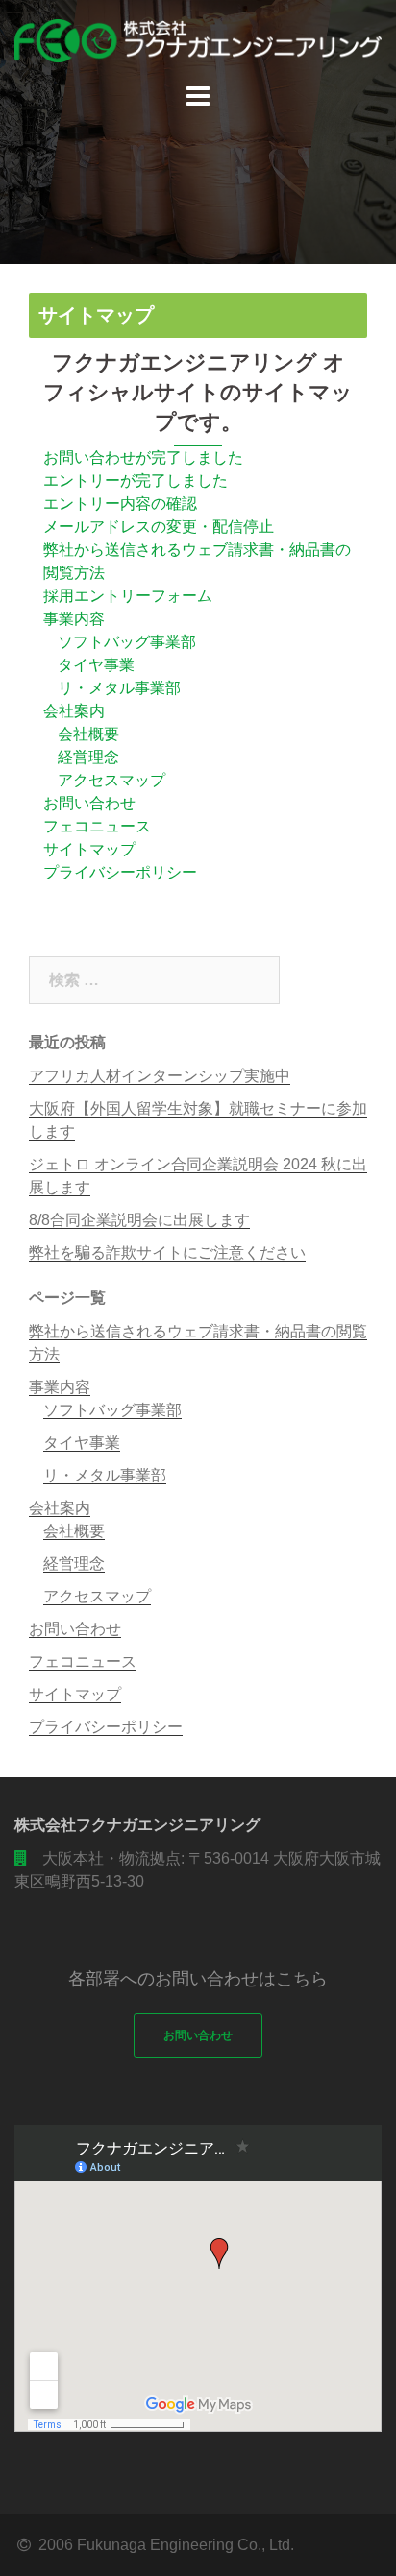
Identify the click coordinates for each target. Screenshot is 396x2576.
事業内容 (74, 619)
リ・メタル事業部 (119, 688)
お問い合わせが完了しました (143, 457)
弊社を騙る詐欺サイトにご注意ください (167, 1252)
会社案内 (74, 711)
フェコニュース (97, 826)
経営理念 (88, 757)
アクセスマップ (111, 780)
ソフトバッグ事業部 (127, 642)
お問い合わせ (89, 803)
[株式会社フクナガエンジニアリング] (198, 40)
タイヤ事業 (96, 665)
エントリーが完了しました (136, 481)
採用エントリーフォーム (128, 596)
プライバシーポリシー (120, 872)
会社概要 (88, 734)
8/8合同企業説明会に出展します (139, 1220)
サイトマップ (89, 849)
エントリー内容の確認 (120, 504)
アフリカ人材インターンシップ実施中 (160, 1076)
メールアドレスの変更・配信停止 (159, 527)
